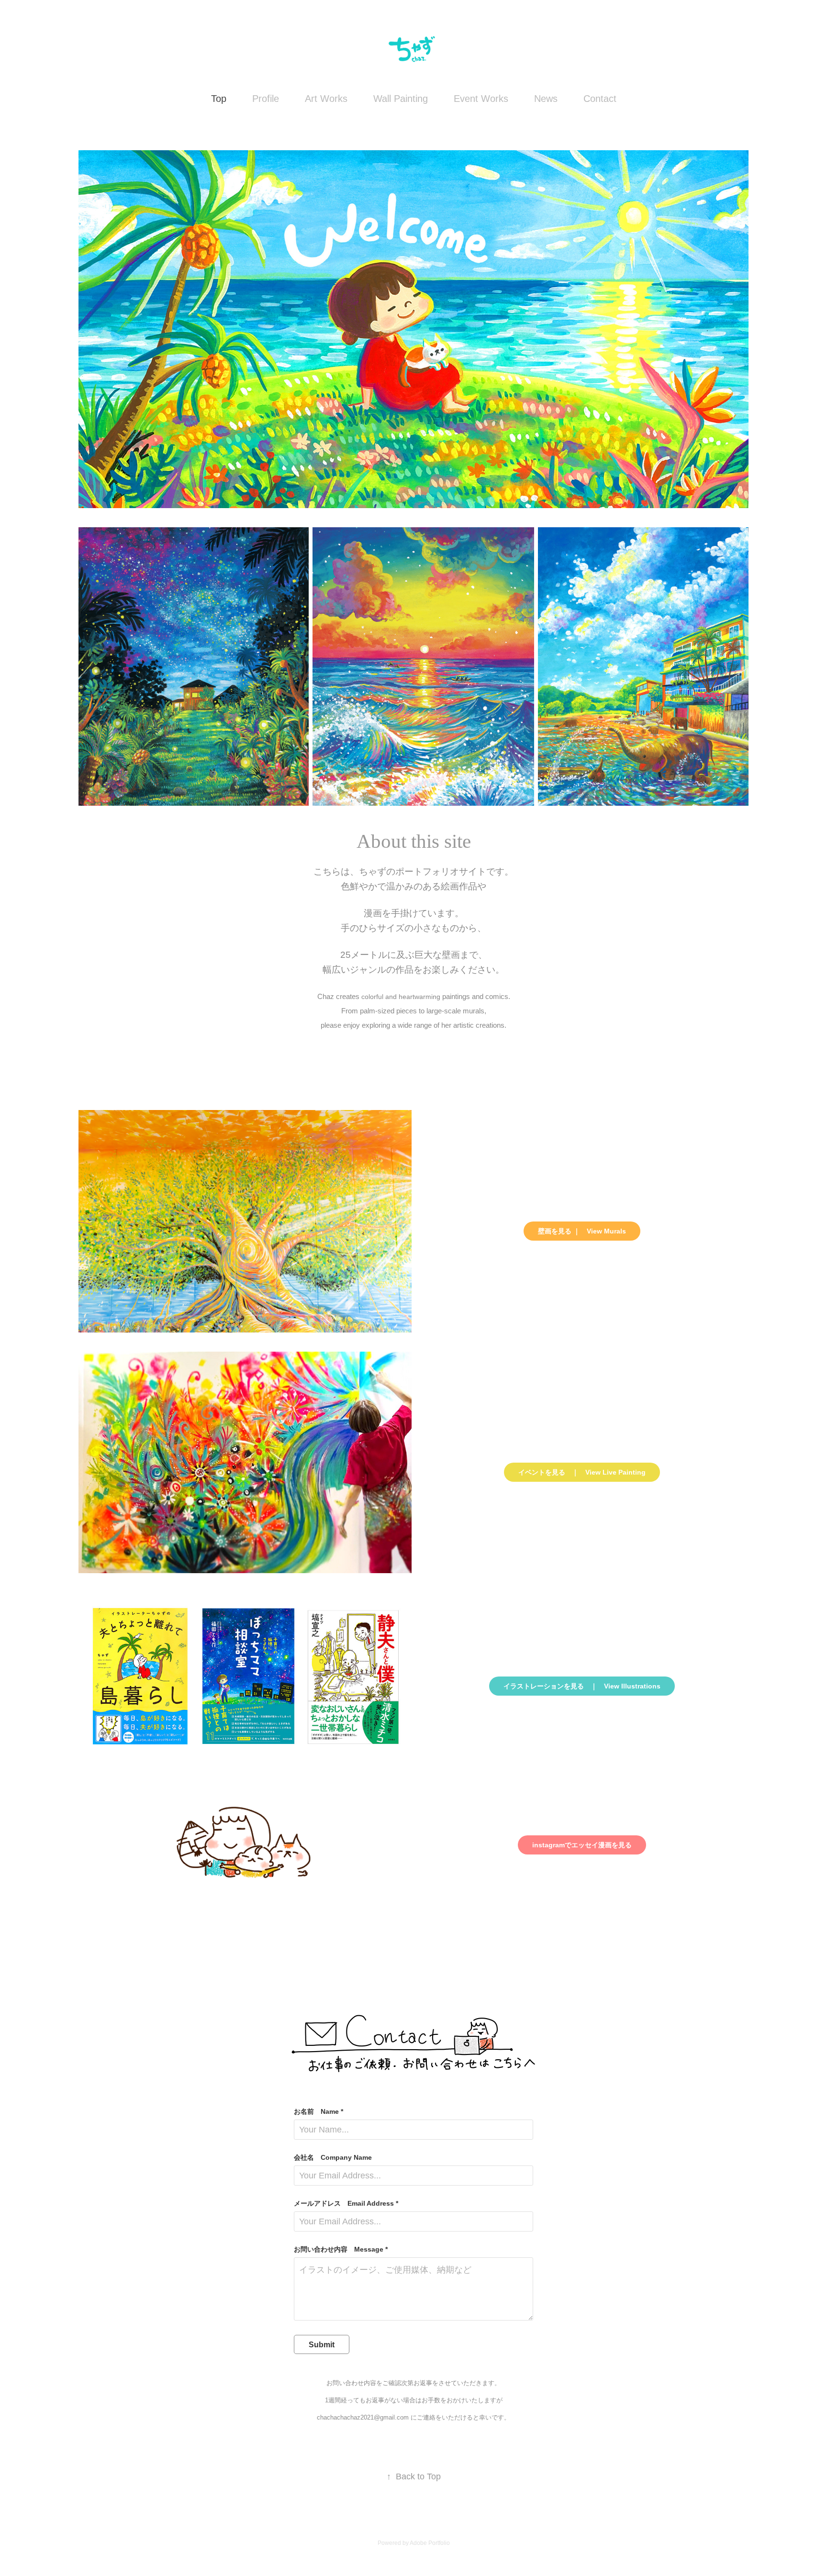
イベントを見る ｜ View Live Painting (582, 1472)
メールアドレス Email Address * (346, 2203)
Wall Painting (401, 99)
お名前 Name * (319, 2111)
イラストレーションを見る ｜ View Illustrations (582, 1686)
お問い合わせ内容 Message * (341, 2249)
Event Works (481, 99)
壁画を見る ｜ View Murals (582, 1231)
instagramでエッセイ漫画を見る (582, 1845)
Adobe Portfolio (430, 2543)
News (546, 99)
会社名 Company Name (333, 2157)
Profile (266, 99)
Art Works (326, 99)
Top (219, 99)
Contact (600, 99)
